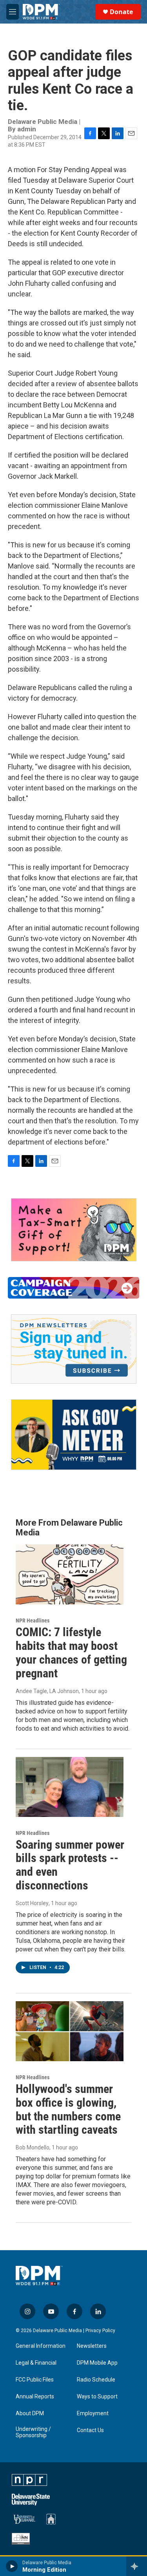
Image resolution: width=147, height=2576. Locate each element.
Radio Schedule (96, 2380)
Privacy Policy (100, 2331)
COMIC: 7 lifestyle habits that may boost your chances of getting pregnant (71, 1652)
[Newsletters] (74, 1349)
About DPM (30, 2413)
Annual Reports (35, 2397)
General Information (41, 2346)
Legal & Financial (36, 2363)
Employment (93, 2413)
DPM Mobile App (97, 2363)
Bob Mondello (33, 2147)
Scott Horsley (32, 1903)
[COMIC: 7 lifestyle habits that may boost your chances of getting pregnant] (70, 1574)
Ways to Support (97, 2397)
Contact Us (90, 2430)
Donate (121, 12)
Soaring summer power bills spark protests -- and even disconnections (70, 1865)
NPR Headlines (33, 1620)
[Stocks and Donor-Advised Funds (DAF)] (74, 1230)
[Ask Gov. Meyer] (74, 1435)
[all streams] (137, 2566)
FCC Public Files (35, 2380)
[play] (12, 2566)
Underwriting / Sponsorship (33, 2432)
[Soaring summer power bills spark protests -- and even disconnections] (70, 1787)
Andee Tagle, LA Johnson (47, 1691)
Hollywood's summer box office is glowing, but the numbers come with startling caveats (68, 2109)
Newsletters (92, 2346)
